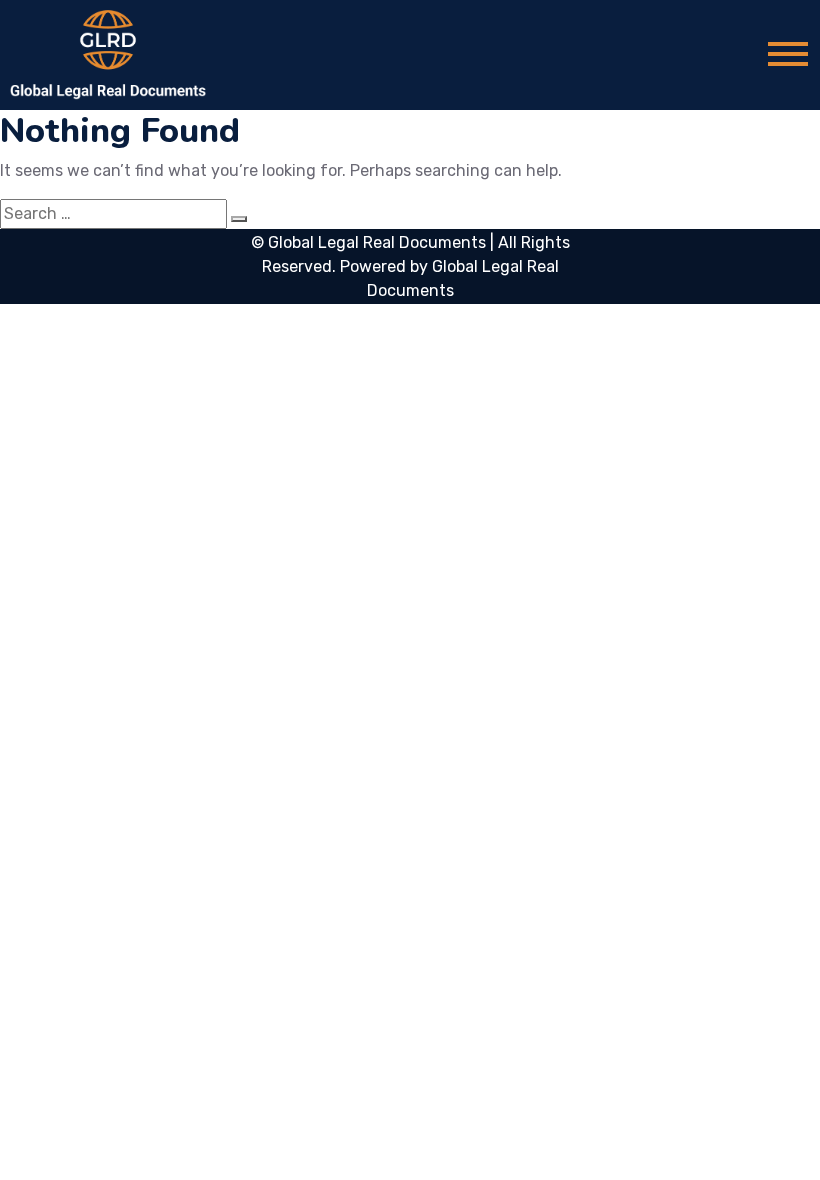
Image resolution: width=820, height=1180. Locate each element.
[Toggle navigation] (788, 55)
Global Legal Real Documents (379, 242)
